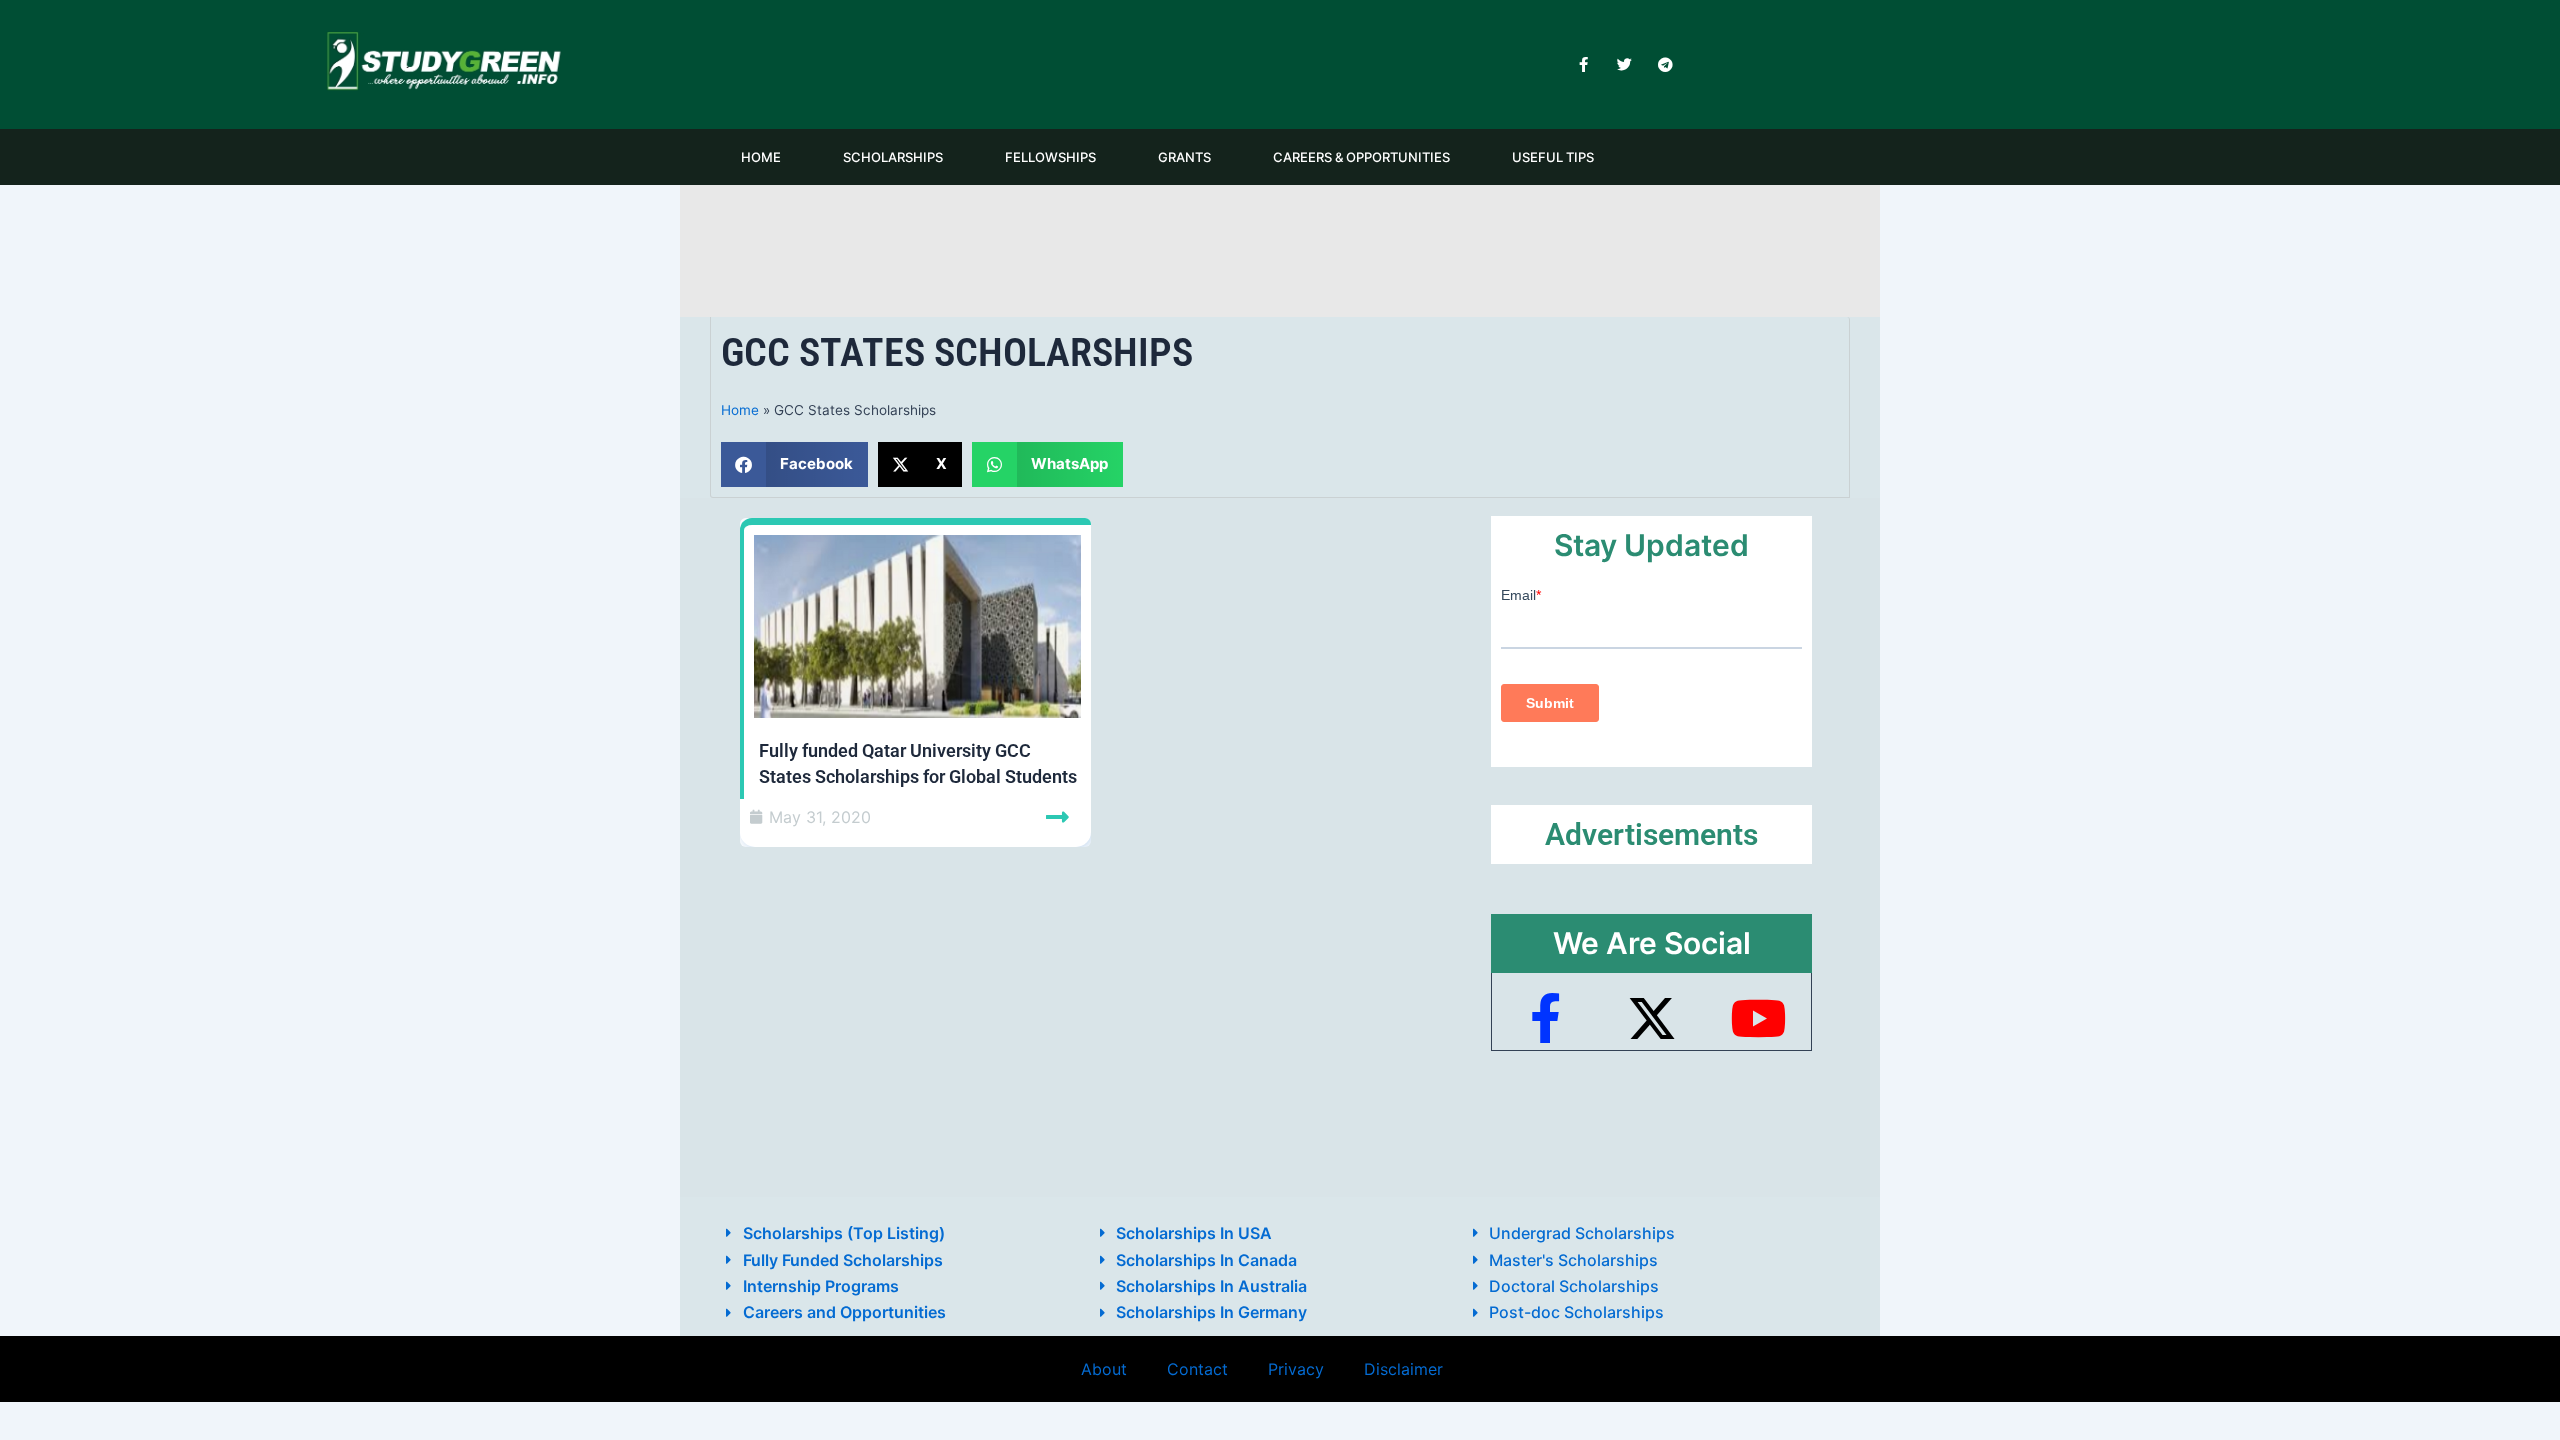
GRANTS (1184, 157)
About (1104, 1369)
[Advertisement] (1280, 247)
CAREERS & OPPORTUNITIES (1361, 157)
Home (740, 410)
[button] (794, 464)
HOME (761, 157)
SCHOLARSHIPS (893, 157)
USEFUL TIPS (1553, 157)
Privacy (1296, 1369)
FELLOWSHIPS (1050, 157)
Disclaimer (1403, 1369)
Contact (1197, 1369)
